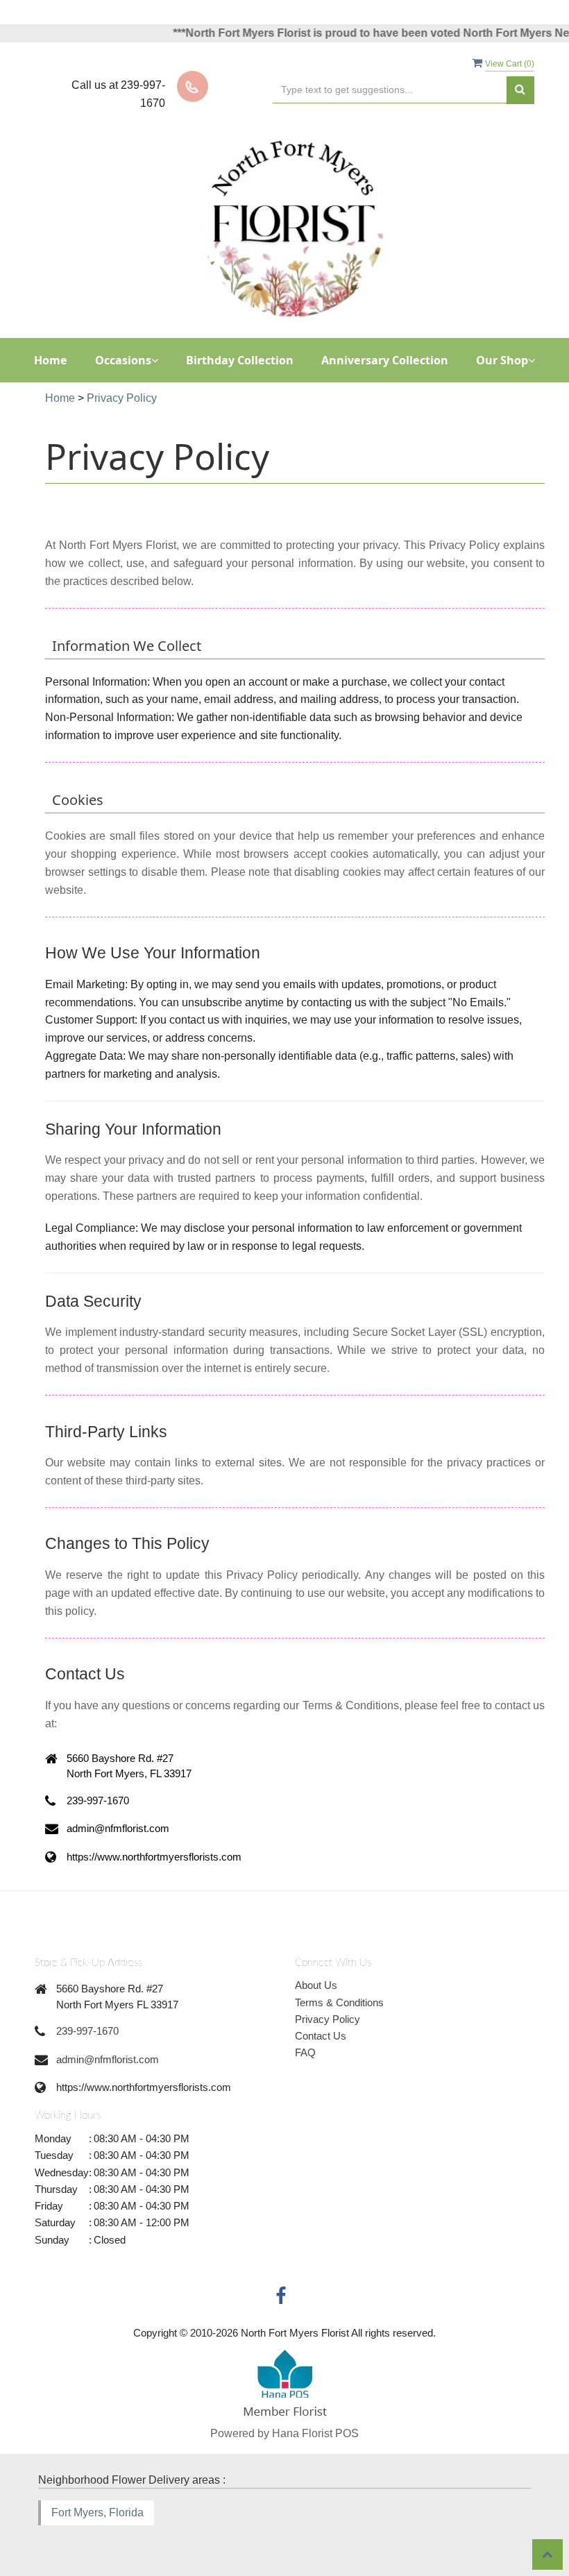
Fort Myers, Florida (97, 2513)
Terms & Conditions (339, 2002)
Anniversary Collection (385, 360)
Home (51, 360)
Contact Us (321, 2036)
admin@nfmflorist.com (108, 2059)
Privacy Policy (328, 2019)
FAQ (305, 2052)
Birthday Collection (240, 360)
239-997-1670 (87, 2031)
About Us (316, 1985)
